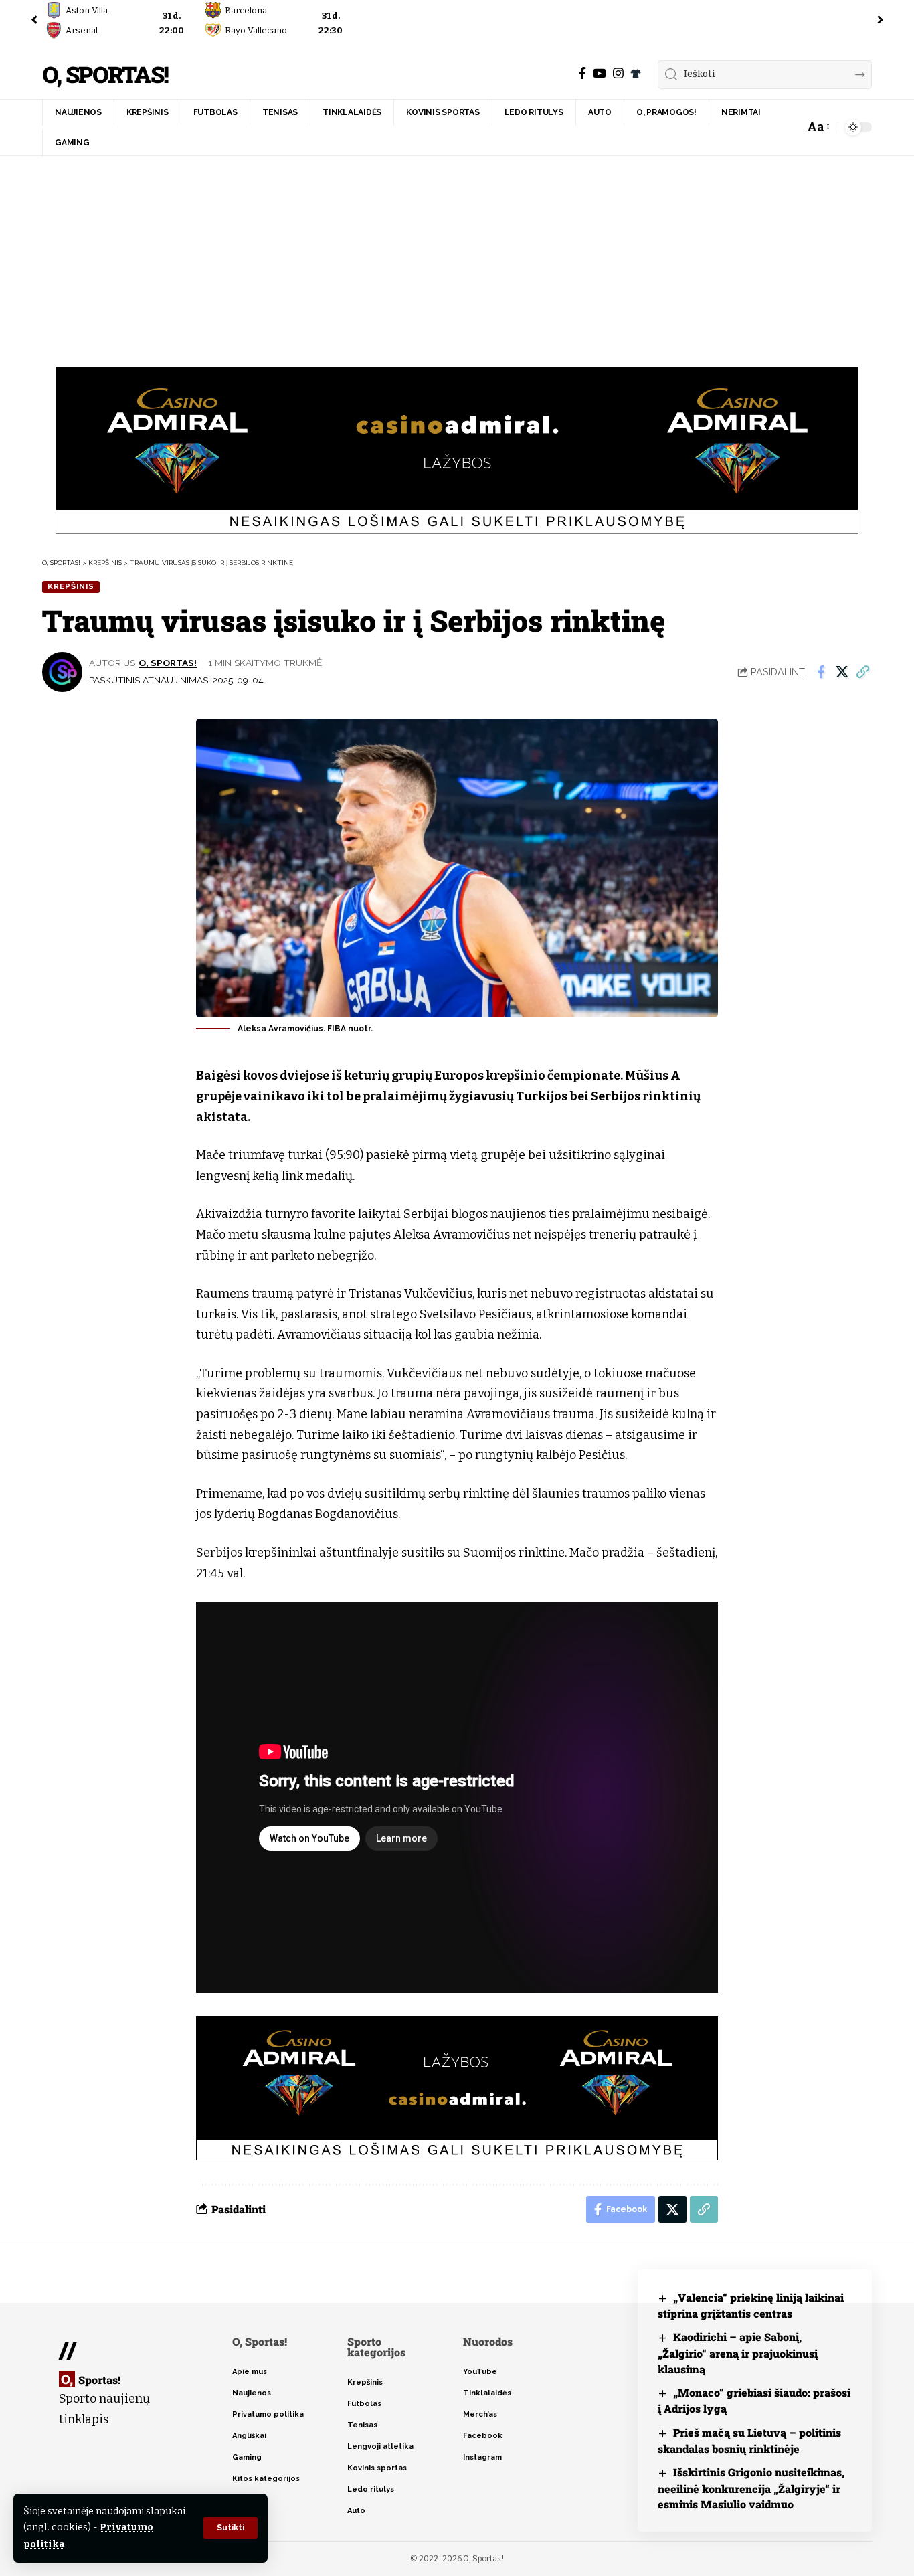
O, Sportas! (105, 75)
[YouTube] (600, 73)
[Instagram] (618, 73)
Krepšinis (71, 586)
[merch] (636, 74)
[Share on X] (842, 672)
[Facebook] (582, 73)
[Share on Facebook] (821, 672)
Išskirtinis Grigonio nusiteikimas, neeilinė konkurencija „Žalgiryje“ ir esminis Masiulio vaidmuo (751, 2488)
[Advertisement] (457, 256)
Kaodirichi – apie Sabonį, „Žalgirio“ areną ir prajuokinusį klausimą (738, 2353)
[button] (231, 2528)
